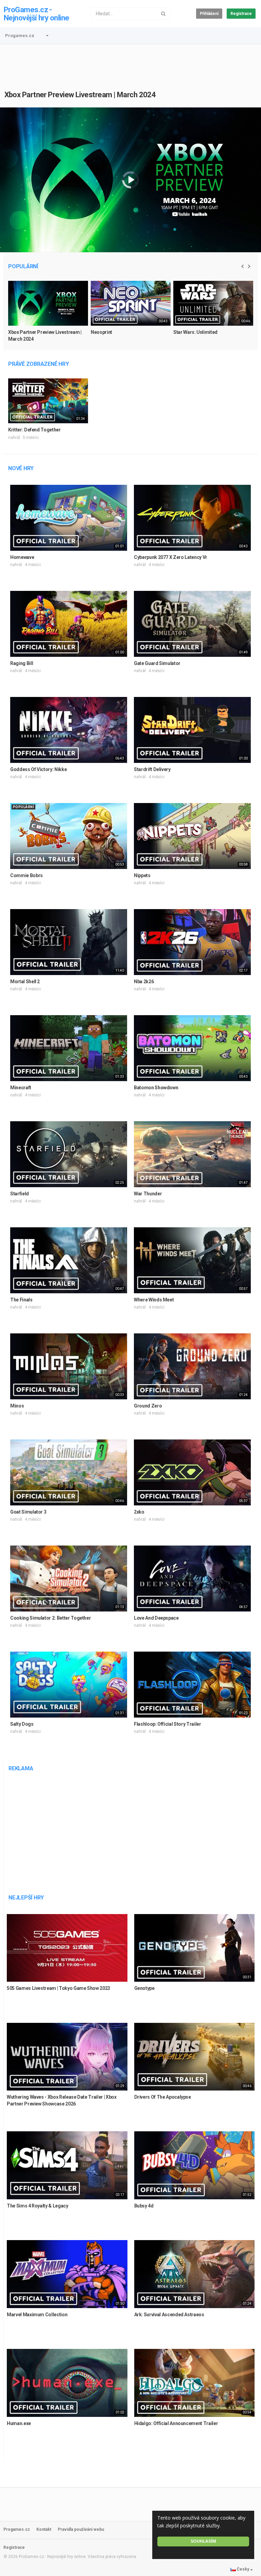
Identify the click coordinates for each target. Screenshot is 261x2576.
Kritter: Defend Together (34, 430)
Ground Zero (148, 1406)
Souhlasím (203, 2541)
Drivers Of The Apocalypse (163, 2097)
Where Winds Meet (154, 1300)
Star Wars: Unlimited (195, 332)
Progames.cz (20, 36)
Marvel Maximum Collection (37, 2315)
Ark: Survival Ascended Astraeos (169, 2315)
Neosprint (101, 332)
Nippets (142, 875)
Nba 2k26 (144, 982)
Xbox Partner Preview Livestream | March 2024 (80, 95)
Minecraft (21, 1088)
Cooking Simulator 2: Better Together (50, 1618)
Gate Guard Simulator (157, 663)
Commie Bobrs (27, 875)
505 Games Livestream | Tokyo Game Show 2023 (58, 1988)
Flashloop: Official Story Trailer (167, 1724)
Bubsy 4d (144, 2206)
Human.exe (19, 2423)
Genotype (144, 1988)
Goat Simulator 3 (28, 1512)
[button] (47, 36)
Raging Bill (22, 663)
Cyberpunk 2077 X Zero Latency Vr (171, 557)
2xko (139, 1512)
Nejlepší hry (26, 1898)
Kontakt (44, 2529)
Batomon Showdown (156, 1088)
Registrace (241, 14)
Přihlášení (209, 14)
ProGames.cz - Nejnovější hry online (36, 14)
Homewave (22, 557)
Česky (243, 2569)
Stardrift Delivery (152, 769)
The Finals (21, 1300)
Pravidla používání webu (81, 2529)
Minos (17, 1406)
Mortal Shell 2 (25, 982)
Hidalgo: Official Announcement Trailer (176, 2423)
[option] (48, 314)
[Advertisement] (130, 63)
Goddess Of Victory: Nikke (38, 769)
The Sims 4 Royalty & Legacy (38, 2206)
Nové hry (21, 468)
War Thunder (148, 1194)
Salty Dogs (22, 1724)
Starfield (20, 1194)
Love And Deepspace (156, 1618)
